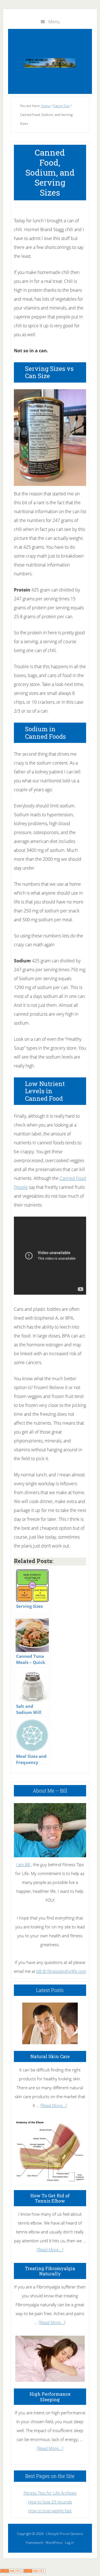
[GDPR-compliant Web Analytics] (11, 2571)
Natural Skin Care (50, 2056)
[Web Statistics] (34, 2571)
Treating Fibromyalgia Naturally (50, 2271)
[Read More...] (54, 2105)
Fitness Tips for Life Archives (50, 2493)
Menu (54, 22)
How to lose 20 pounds (50, 2502)
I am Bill (23, 1864)
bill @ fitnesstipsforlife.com (61, 1971)
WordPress (54, 2543)
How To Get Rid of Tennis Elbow (50, 2198)
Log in (69, 2543)
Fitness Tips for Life (50, 63)
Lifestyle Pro (56, 2534)
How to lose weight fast (50, 2511)
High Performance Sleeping (50, 2397)
